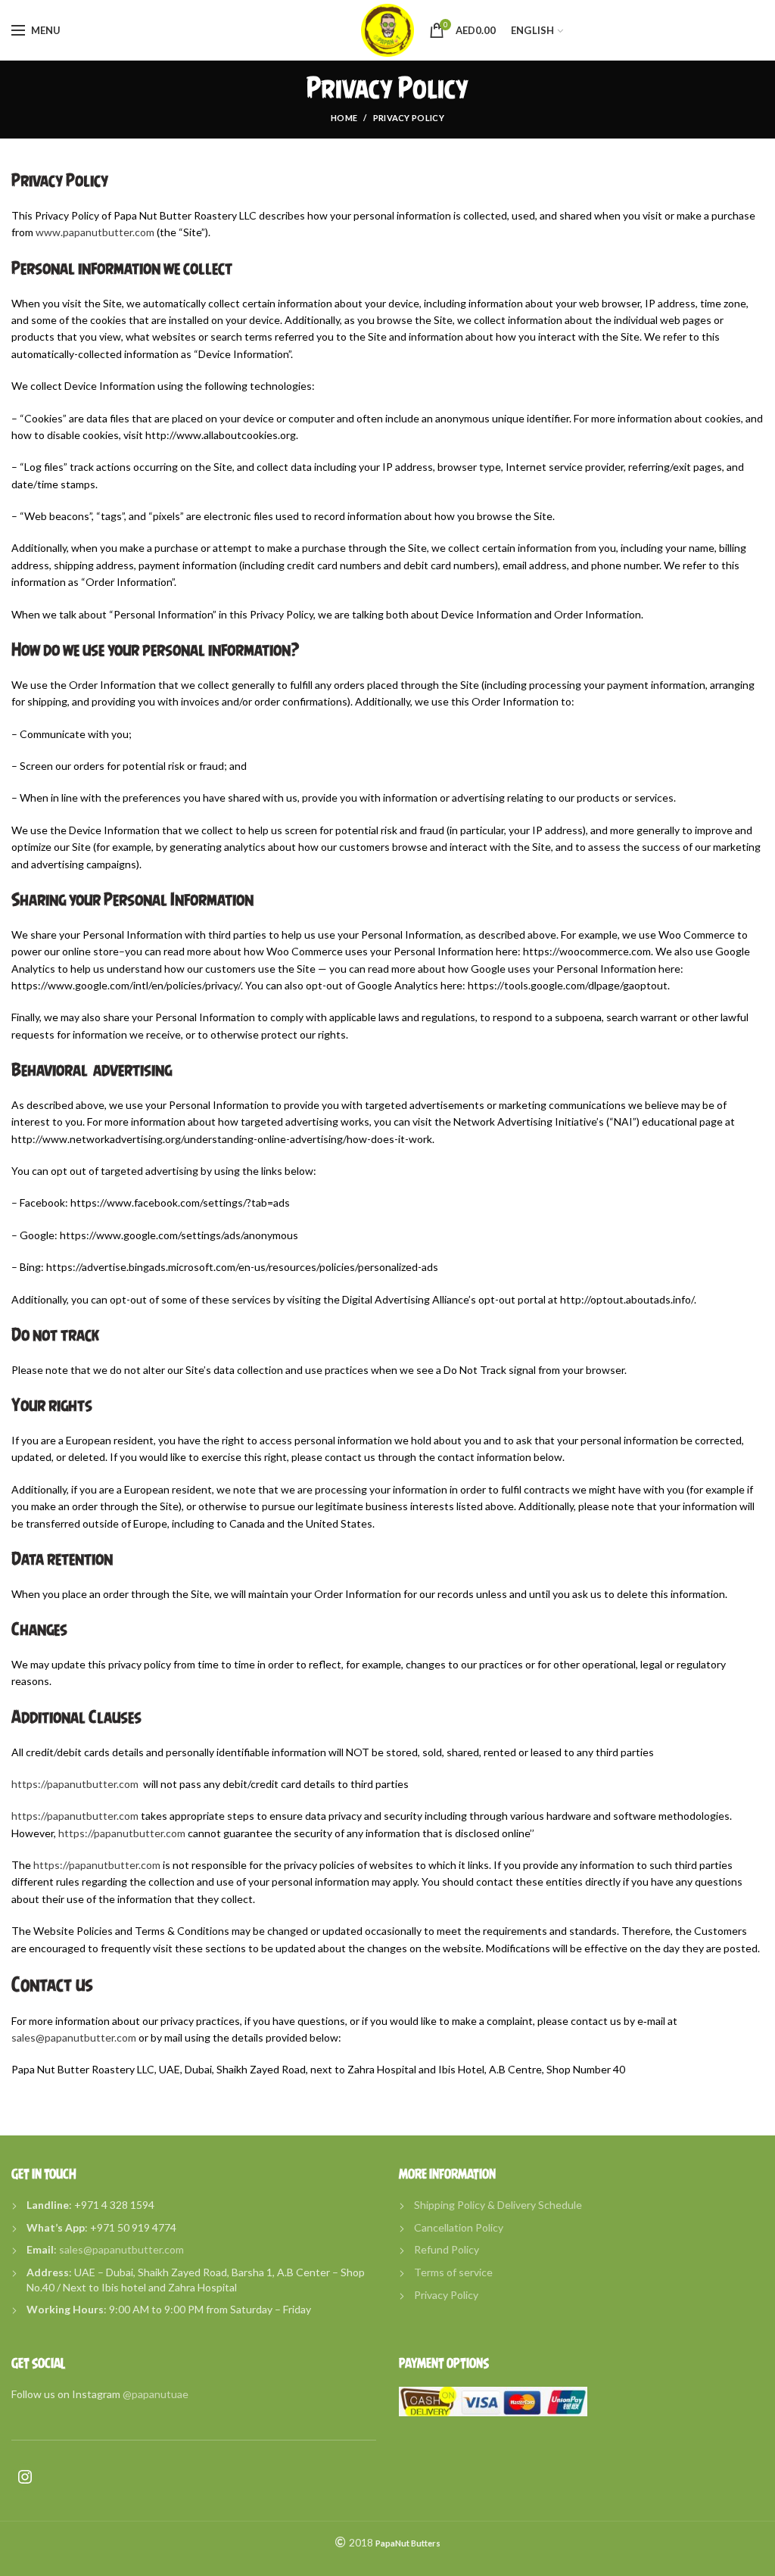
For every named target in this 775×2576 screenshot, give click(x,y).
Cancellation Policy (459, 2227)
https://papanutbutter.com (75, 1784)
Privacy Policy (446, 2295)
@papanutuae (156, 2394)
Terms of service (453, 2272)
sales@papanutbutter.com (74, 2037)
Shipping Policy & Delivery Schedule (498, 2205)
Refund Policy (447, 2249)
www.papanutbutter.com (95, 232)
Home (344, 118)
